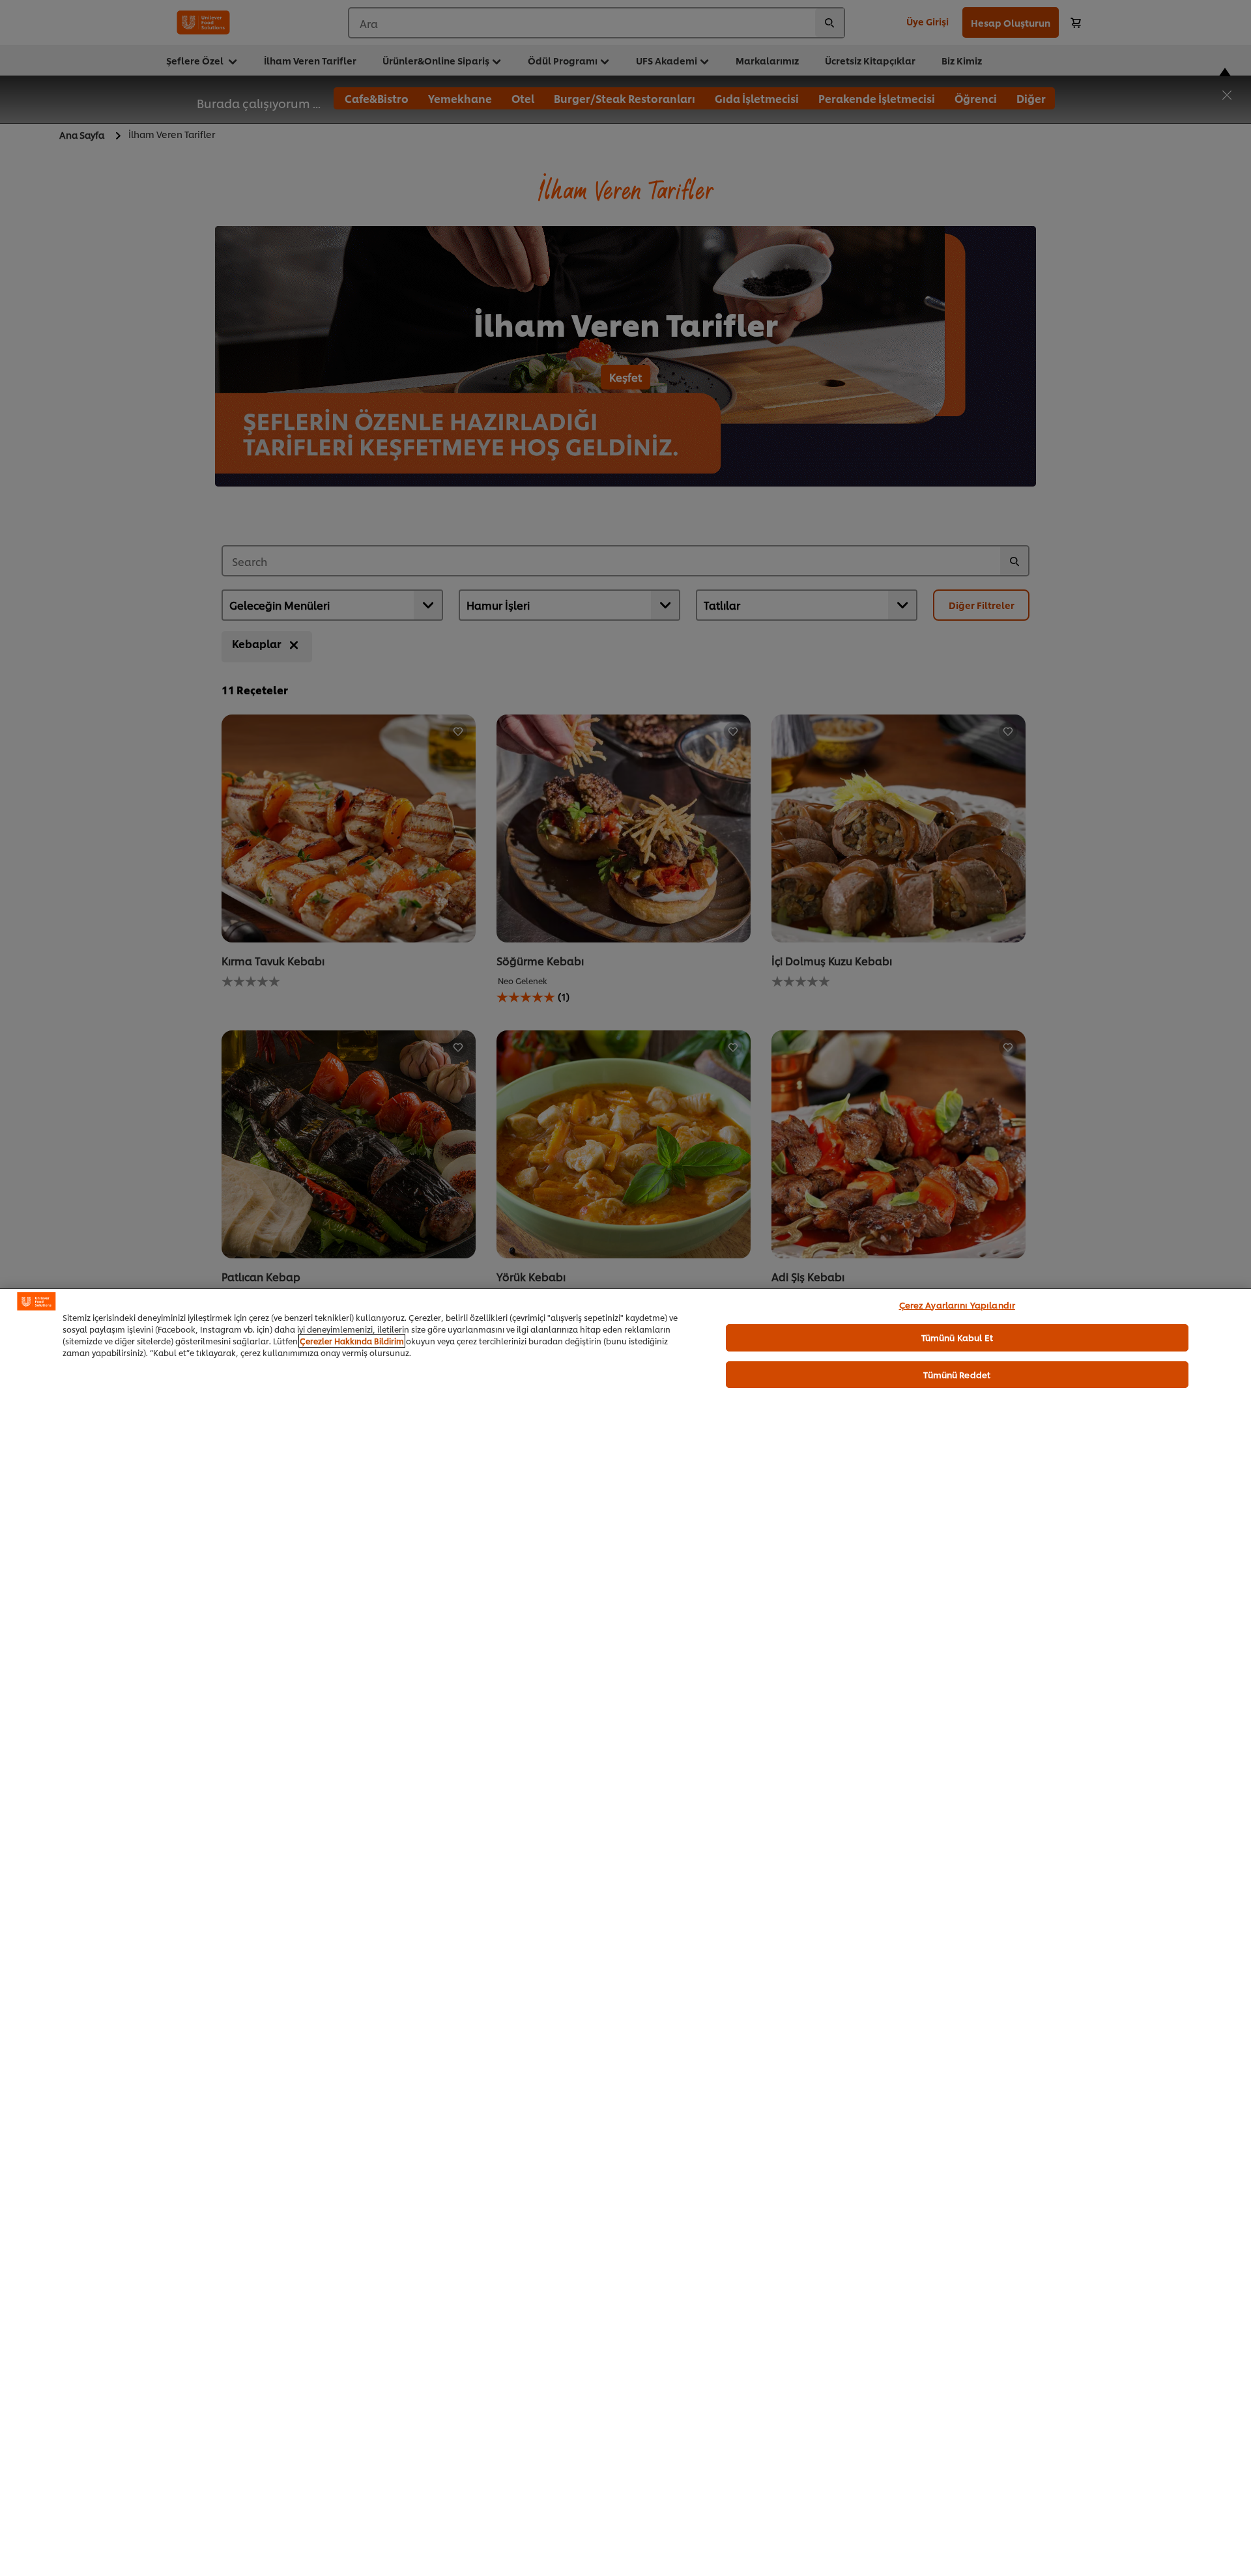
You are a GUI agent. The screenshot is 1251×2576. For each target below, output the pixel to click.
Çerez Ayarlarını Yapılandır (957, 1305)
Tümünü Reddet (957, 1374)
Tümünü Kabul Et (957, 1337)
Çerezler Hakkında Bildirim (352, 1341)
